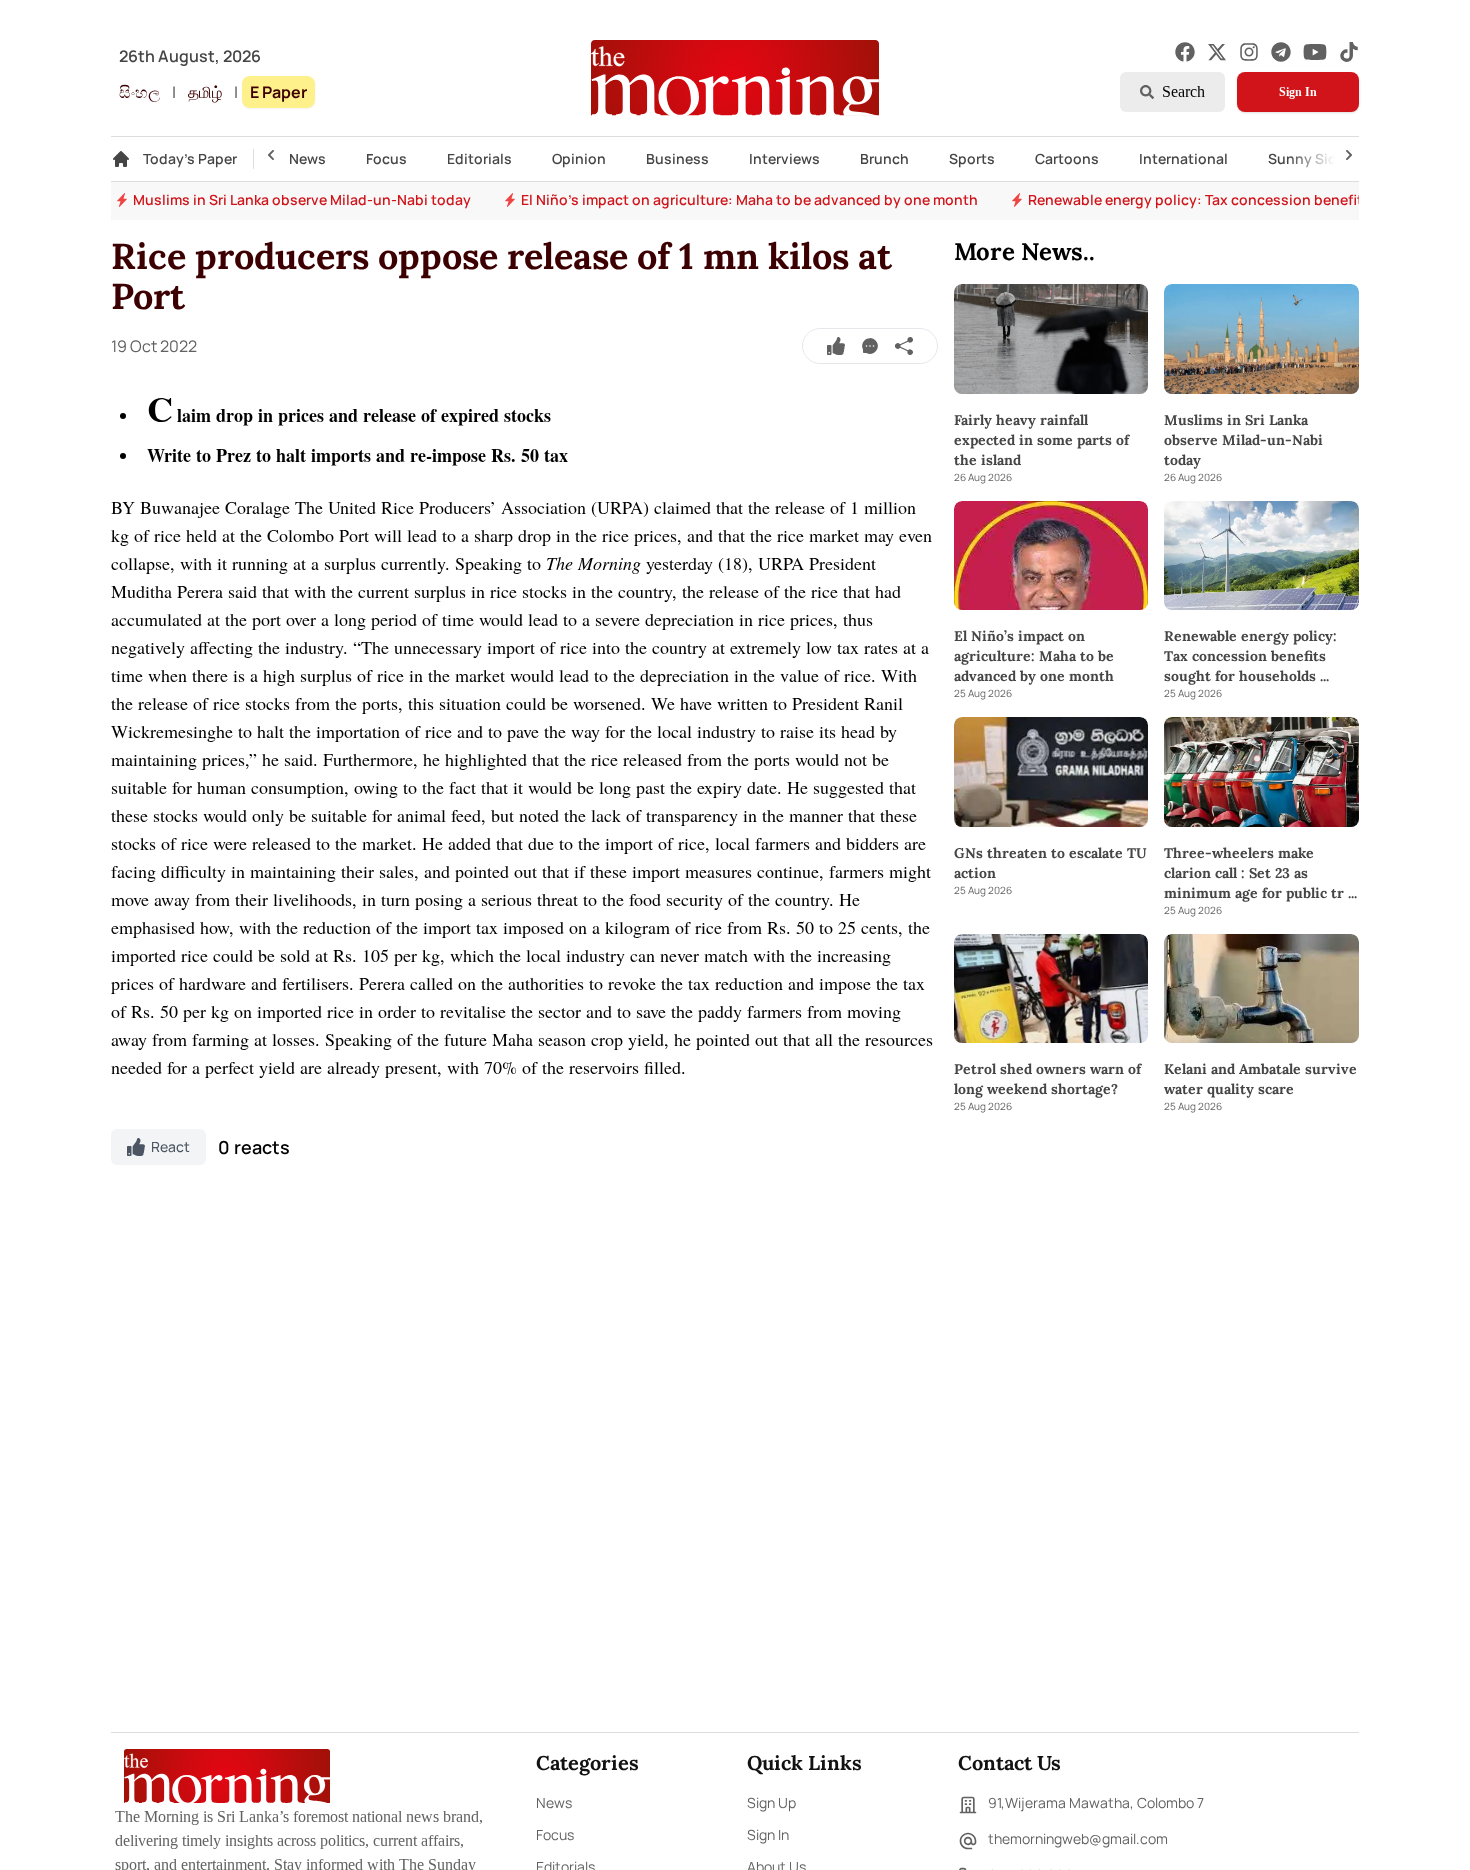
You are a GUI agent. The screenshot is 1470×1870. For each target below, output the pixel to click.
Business (677, 158)
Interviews (784, 158)
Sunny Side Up (1317, 158)
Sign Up (771, 1802)
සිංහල (139, 92)
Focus (386, 158)
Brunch (884, 158)
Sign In (1298, 92)
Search (1183, 91)
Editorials (479, 158)
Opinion (579, 158)
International (1183, 158)
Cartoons (1067, 158)
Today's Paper (190, 158)
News (307, 158)
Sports (972, 158)
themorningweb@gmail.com (1078, 1838)
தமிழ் (205, 92)
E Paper (278, 92)
